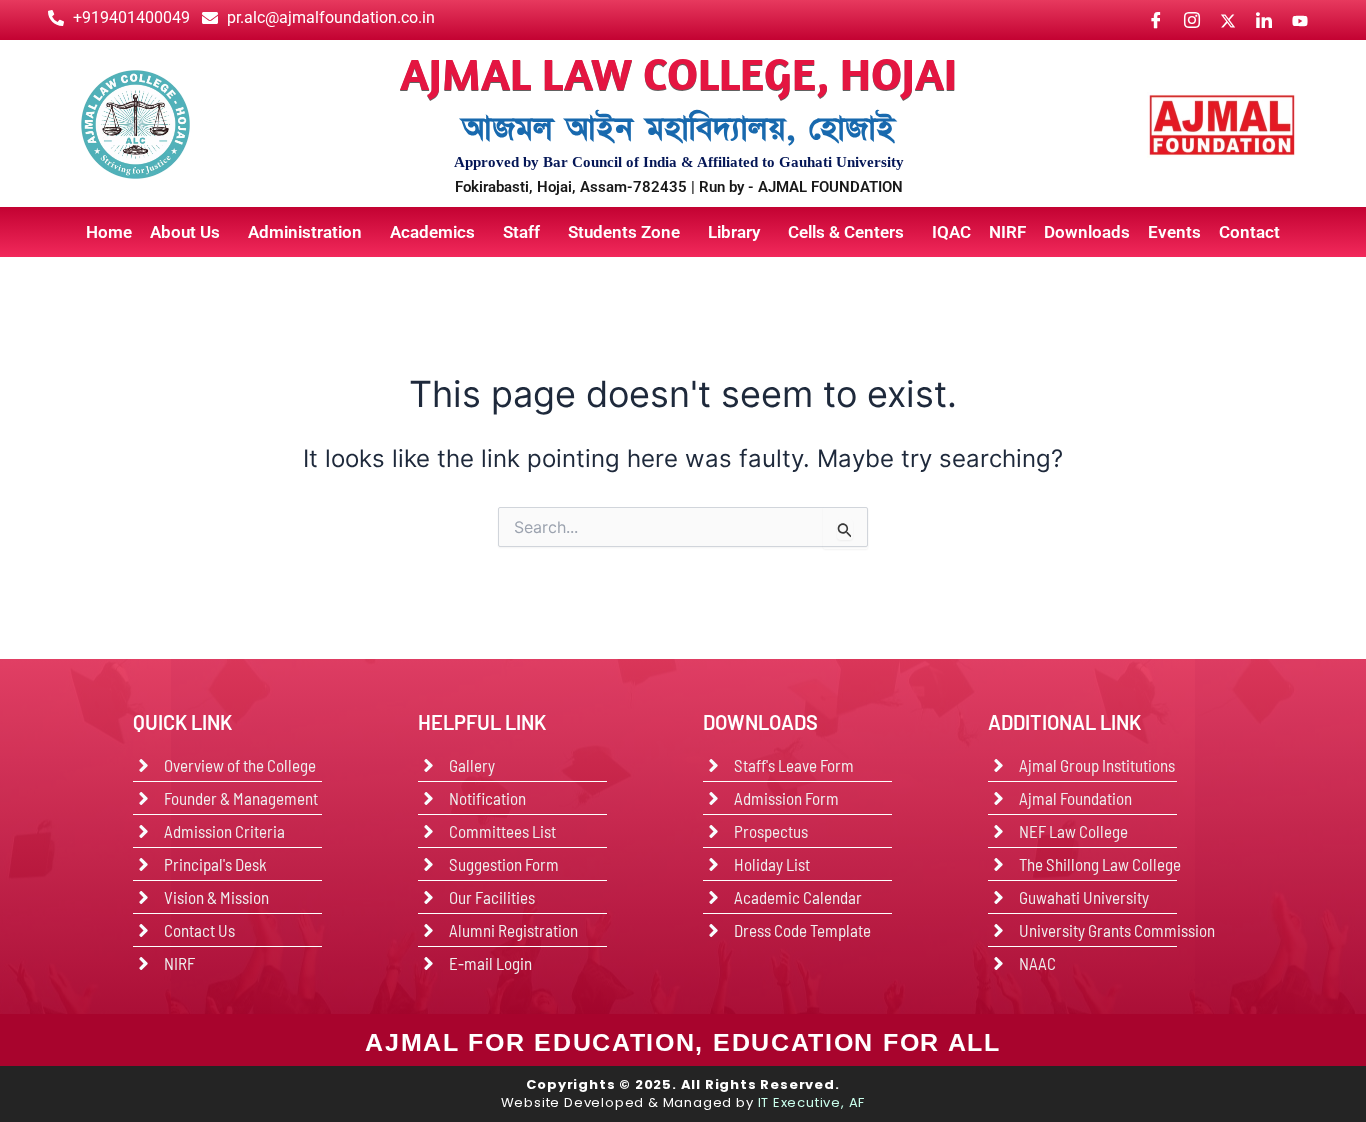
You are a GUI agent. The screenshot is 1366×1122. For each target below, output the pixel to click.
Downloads (1087, 232)
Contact (1249, 232)
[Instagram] (1191, 20)
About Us (185, 232)
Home (109, 232)
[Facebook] (1155, 20)
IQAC (951, 232)
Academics (432, 232)
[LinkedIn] (1263, 20)
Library (734, 232)
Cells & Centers (846, 232)
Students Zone (624, 232)
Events (1174, 232)
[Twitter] (1227, 20)
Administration (305, 232)
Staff (521, 232)
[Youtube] (1299, 20)
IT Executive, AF (812, 1102)
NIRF (1007, 232)
